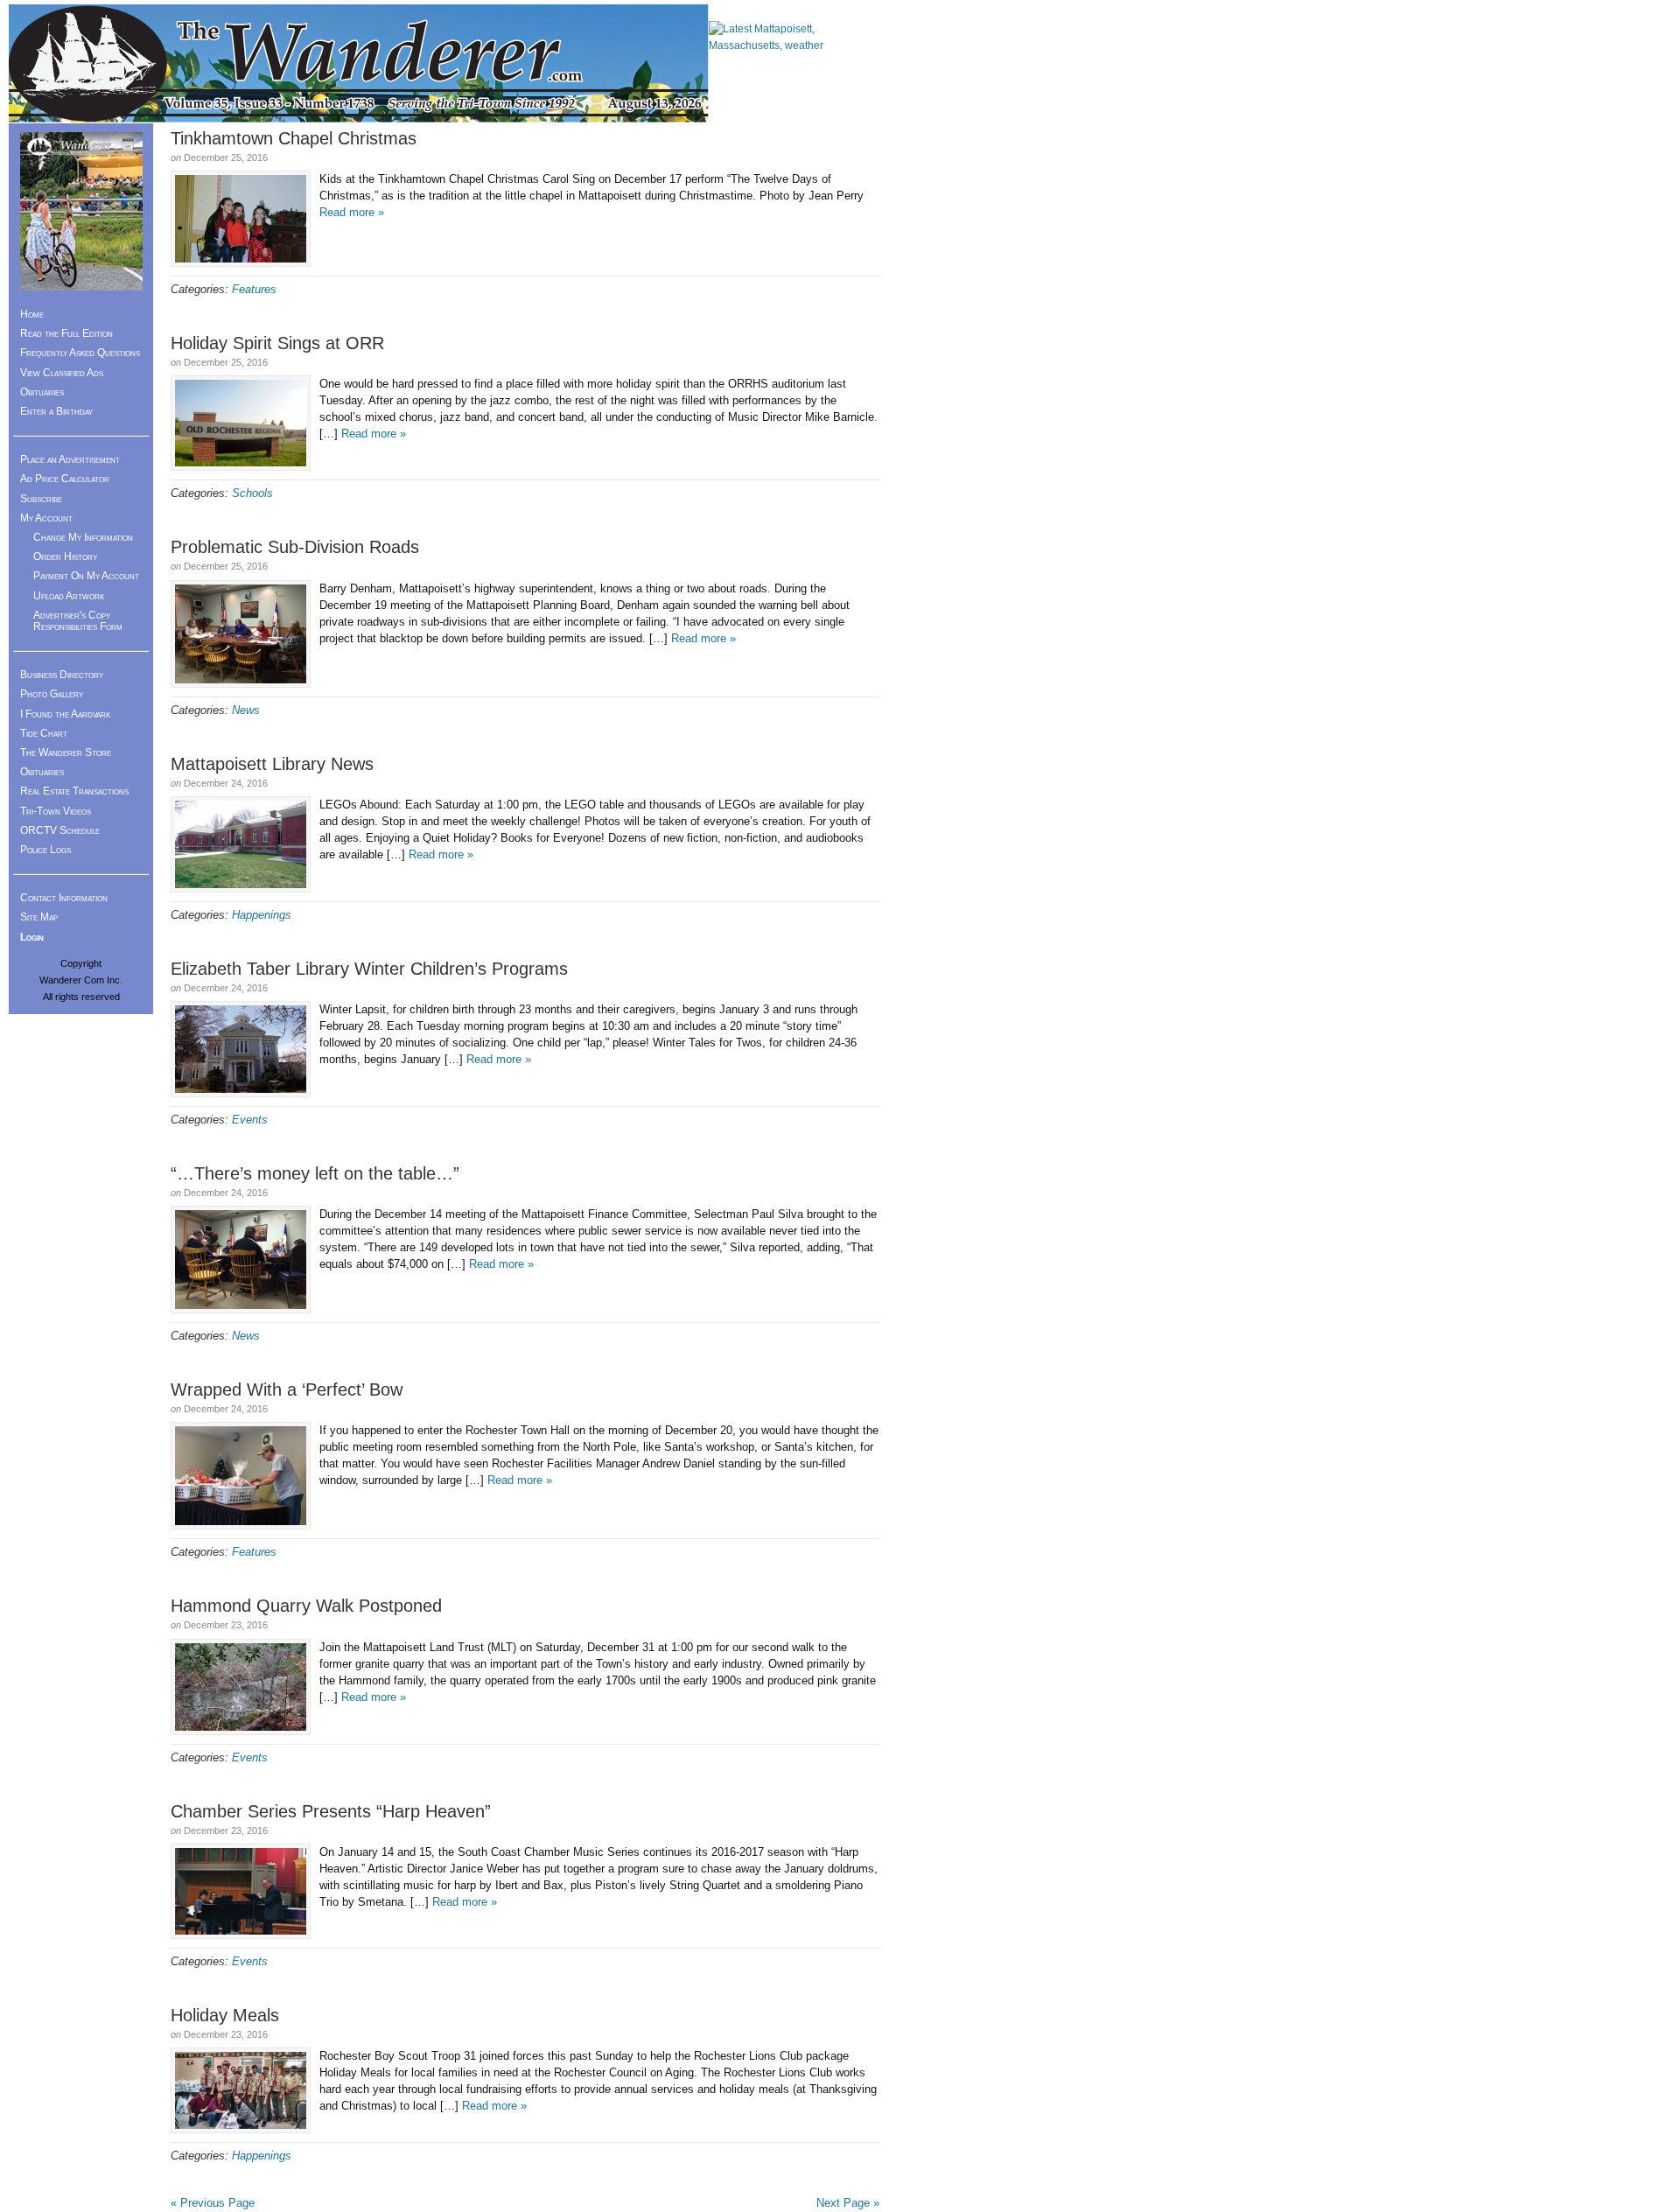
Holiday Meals (225, 2015)
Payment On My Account (86, 576)
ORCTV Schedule (60, 830)
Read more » (352, 212)
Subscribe (41, 499)
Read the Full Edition (66, 333)
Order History (65, 556)
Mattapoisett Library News (272, 764)
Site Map (39, 917)
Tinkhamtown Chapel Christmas (294, 138)
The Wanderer (359, 63)
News (246, 710)
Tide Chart (44, 733)
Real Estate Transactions (74, 791)
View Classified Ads (62, 373)
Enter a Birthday (56, 411)
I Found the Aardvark (65, 714)
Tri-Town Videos (56, 811)
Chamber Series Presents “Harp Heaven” (331, 1811)
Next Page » (848, 2203)
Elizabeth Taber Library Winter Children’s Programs (369, 969)
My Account (46, 518)
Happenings (262, 915)
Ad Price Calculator (65, 479)
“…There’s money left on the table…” (315, 1173)
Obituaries (42, 392)
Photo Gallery (52, 694)
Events (250, 1120)
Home (32, 314)
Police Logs (45, 850)
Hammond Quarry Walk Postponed (306, 1606)
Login (32, 937)
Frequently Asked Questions (80, 353)
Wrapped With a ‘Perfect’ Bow (287, 1389)
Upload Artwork (69, 596)
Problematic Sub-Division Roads (295, 547)
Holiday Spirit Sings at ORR (277, 343)
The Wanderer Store (66, 752)
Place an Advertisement (70, 459)
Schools (252, 493)
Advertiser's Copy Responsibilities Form (78, 621)
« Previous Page (213, 2203)
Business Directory (62, 675)
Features (254, 289)
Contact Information (64, 898)
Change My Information (83, 537)
